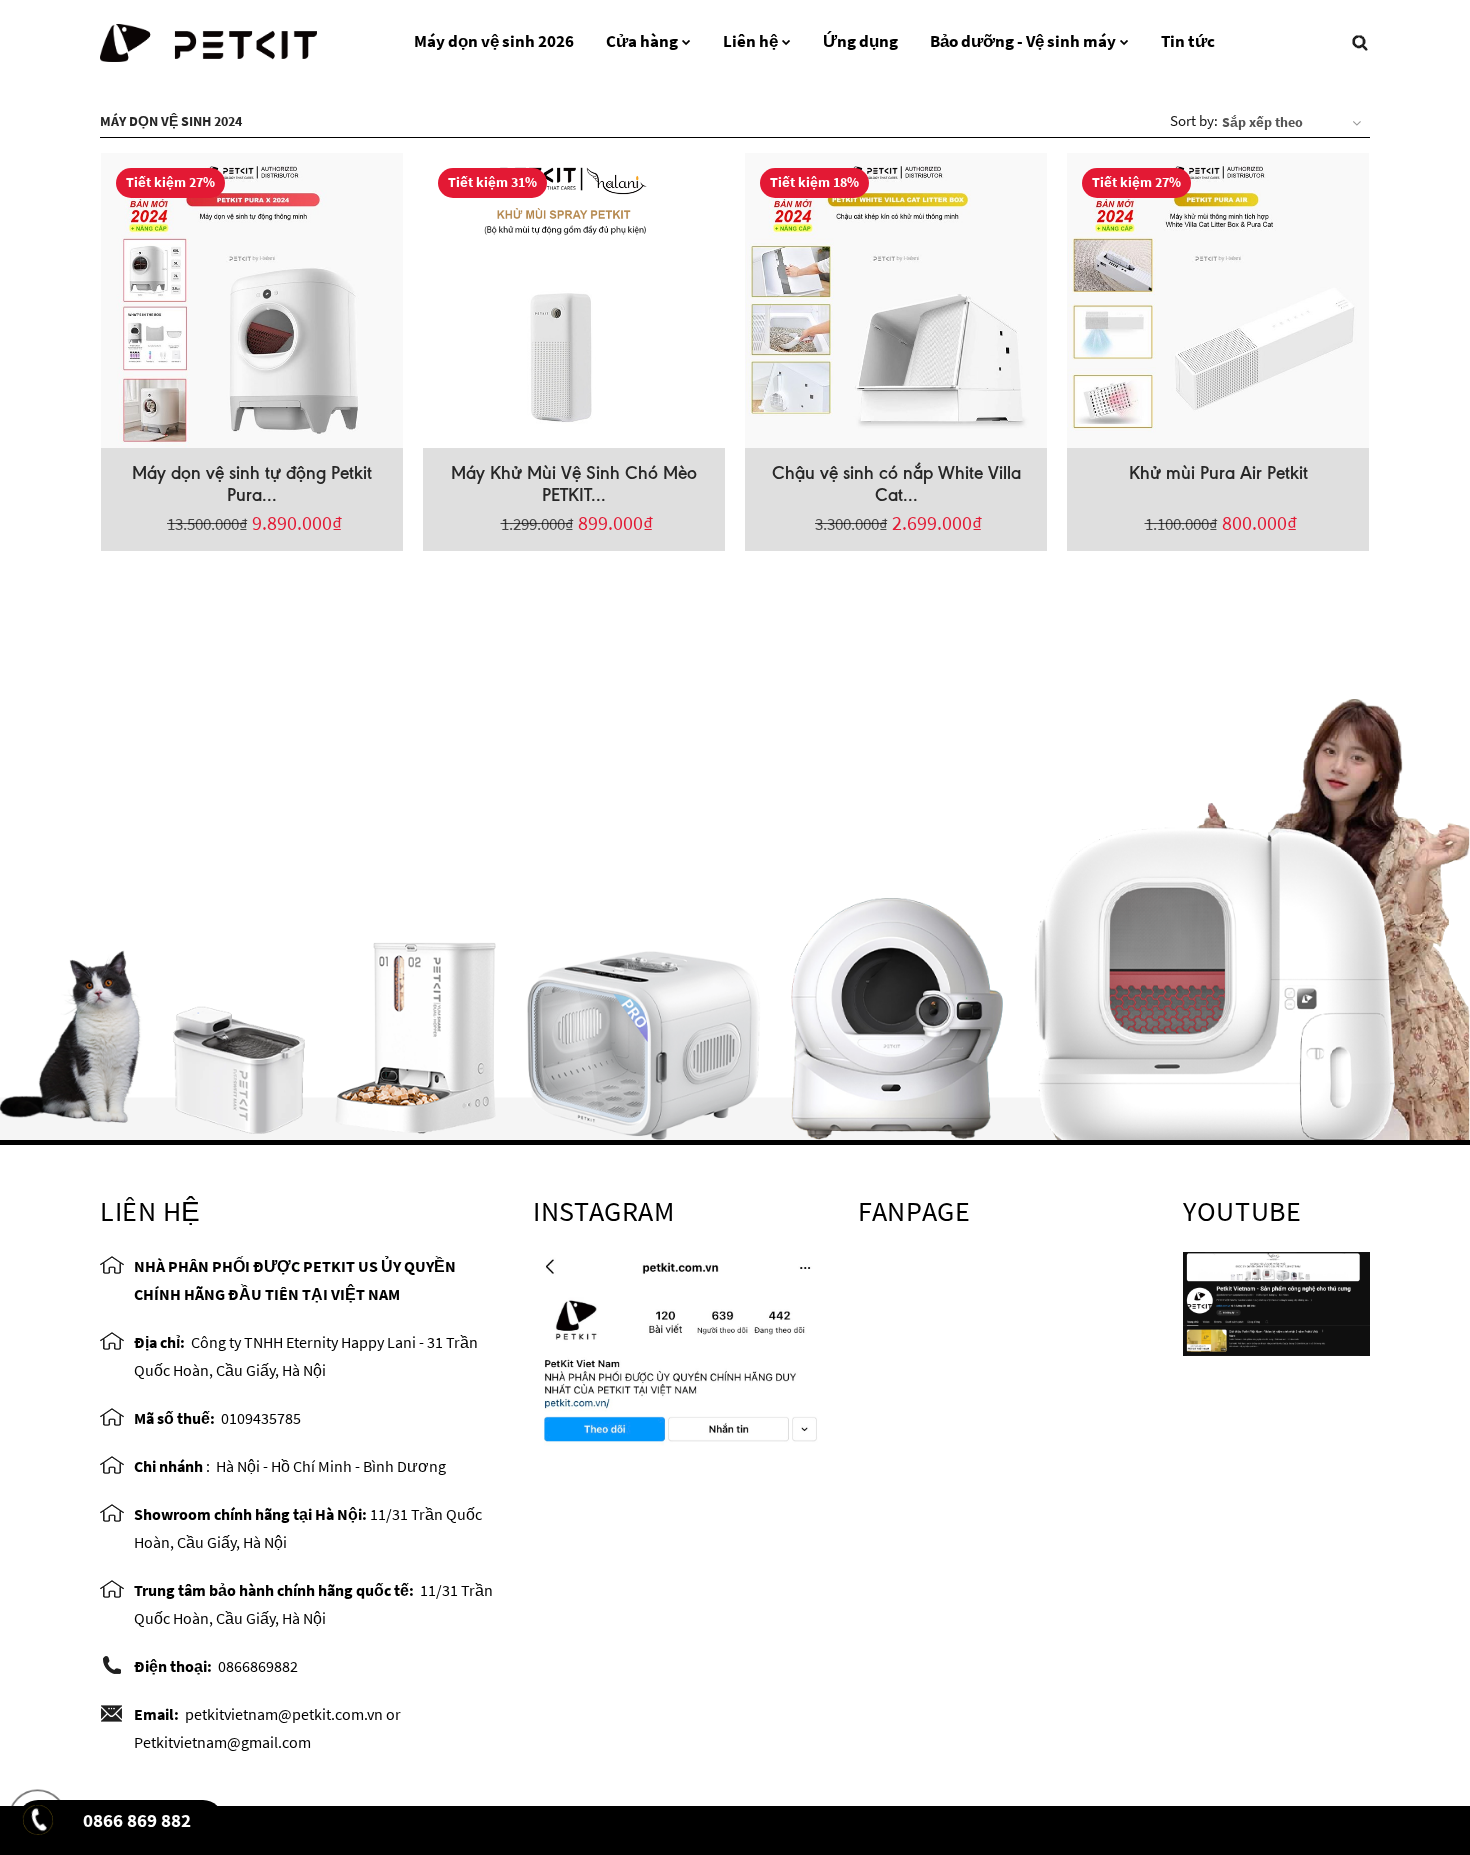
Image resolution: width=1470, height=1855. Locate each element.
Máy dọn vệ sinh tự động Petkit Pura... (252, 484)
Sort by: (1194, 120)
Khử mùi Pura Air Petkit (1218, 473)
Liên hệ (750, 41)
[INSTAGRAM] (680, 1348)
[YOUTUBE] (1276, 1302)
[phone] (40, 1826)
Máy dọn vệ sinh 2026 (494, 41)
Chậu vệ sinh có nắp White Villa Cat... (896, 484)
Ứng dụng (860, 41)
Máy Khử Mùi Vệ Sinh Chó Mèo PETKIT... (574, 484)
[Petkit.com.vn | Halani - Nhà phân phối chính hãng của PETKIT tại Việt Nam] (208, 40)
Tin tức (1188, 41)
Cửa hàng (642, 41)
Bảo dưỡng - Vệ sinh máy (1023, 41)
